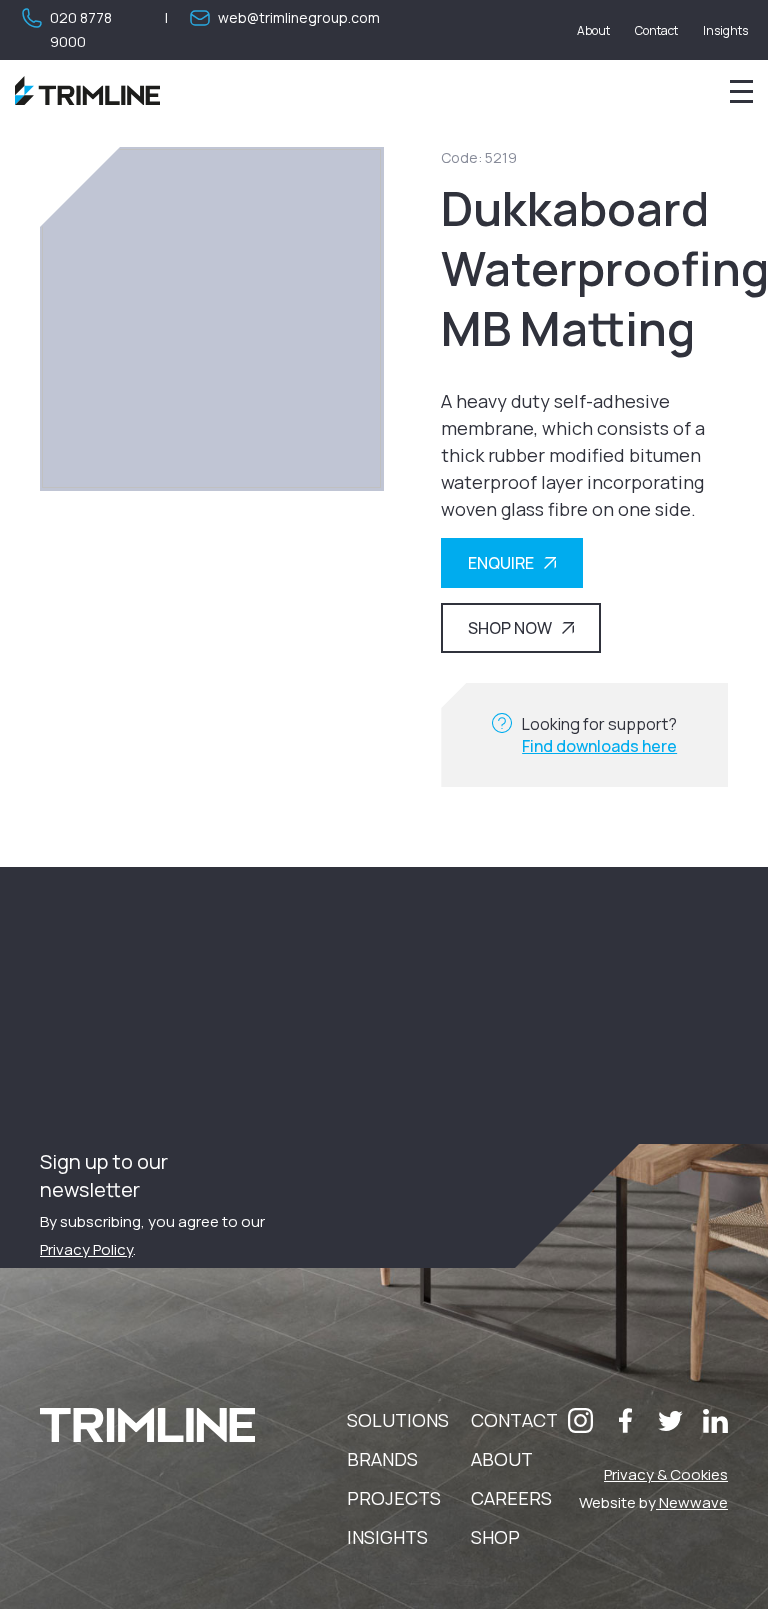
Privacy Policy (86, 1249)
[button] (580, 1420)
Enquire (501, 563)
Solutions (398, 1420)
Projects (394, 1498)
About (593, 30)
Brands (382, 1459)
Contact (656, 30)
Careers (511, 1498)
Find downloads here (599, 746)
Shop (495, 1537)
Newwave (692, 1502)
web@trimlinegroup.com (299, 17)
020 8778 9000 (81, 29)
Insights (725, 30)
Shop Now (510, 628)
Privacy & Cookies (666, 1474)
